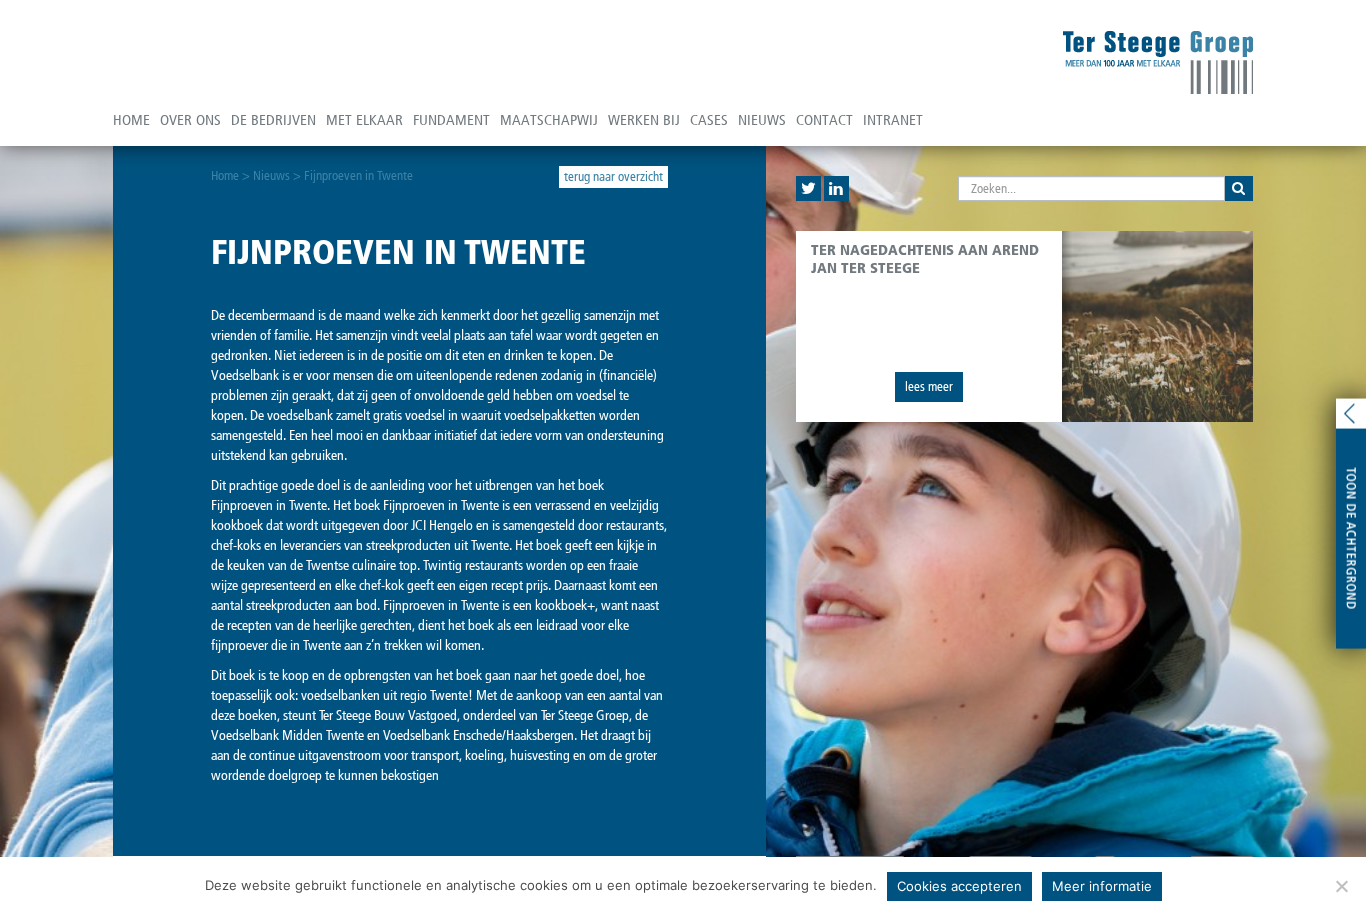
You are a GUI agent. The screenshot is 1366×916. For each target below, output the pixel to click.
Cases (709, 120)
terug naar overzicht (613, 176)
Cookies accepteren (959, 886)
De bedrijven (273, 120)
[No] (1341, 886)
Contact (824, 120)
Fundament (451, 120)
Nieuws (762, 120)
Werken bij (644, 120)
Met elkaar (364, 120)
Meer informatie (1102, 886)
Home (131, 120)
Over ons (190, 120)
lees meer (929, 386)
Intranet (893, 120)
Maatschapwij (549, 120)
